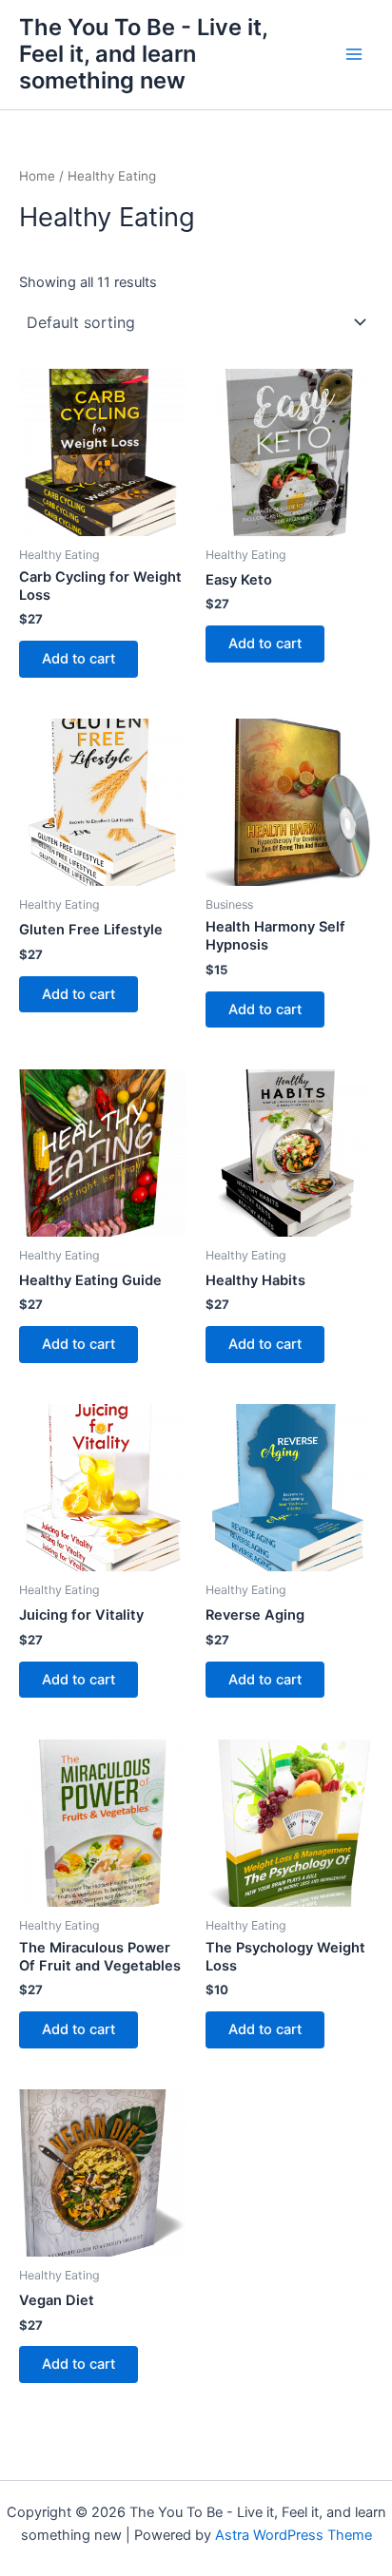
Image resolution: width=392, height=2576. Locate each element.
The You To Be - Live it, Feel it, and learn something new (143, 54)
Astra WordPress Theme (294, 2535)
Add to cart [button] (78, 659)
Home (37, 176)
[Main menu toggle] (354, 54)
